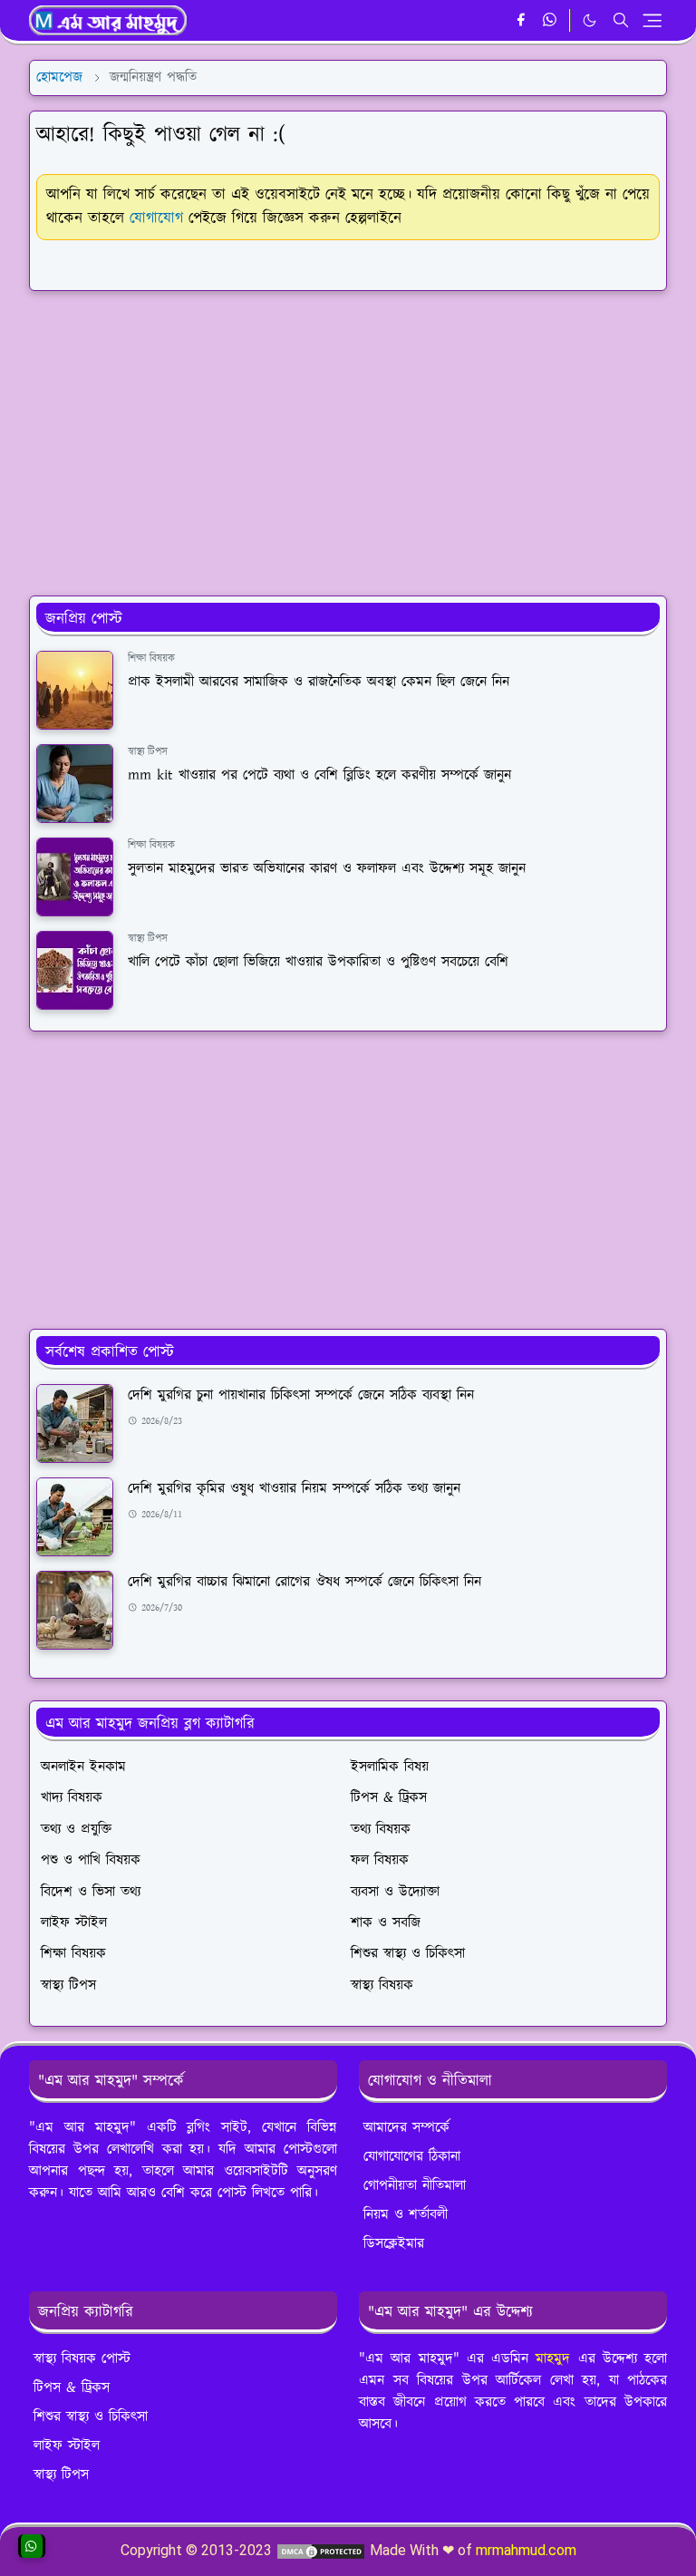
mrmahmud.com (526, 2550)
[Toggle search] (621, 20)
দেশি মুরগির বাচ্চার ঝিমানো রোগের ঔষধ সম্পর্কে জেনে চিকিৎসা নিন (304, 1582)
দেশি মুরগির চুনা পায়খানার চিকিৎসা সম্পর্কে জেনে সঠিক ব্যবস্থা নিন (301, 1395)
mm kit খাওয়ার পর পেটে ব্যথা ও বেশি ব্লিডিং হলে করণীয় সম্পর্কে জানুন (319, 775)
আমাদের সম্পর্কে (406, 2128)
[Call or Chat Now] (32, 2546)
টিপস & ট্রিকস (72, 2388)
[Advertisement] (348, 432)
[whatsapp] (551, 21)
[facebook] (521, 21)
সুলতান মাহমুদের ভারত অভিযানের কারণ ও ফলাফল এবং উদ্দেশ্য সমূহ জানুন (327, 869)
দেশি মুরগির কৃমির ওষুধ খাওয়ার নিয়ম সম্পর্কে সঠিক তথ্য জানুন (294, 1489)
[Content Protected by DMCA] (321, 2550)
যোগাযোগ (156, 218)
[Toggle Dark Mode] (590, 20)
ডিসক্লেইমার (394, 2244)
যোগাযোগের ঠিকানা (412, 2157)
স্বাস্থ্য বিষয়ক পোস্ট (82, 2359)
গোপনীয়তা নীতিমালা (415, 2186)
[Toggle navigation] (652, 20)
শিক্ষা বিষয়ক (151, 659)
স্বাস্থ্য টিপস (148, 752)
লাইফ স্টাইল (67, 2446)
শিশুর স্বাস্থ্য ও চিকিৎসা (91, 2417)
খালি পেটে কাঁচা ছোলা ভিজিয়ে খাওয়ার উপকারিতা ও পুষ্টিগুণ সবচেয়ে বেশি (318, 962)
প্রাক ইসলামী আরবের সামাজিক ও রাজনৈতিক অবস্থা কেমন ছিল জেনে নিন (319, 682)
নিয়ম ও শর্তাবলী (406, 2215)
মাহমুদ (553, 2359)
